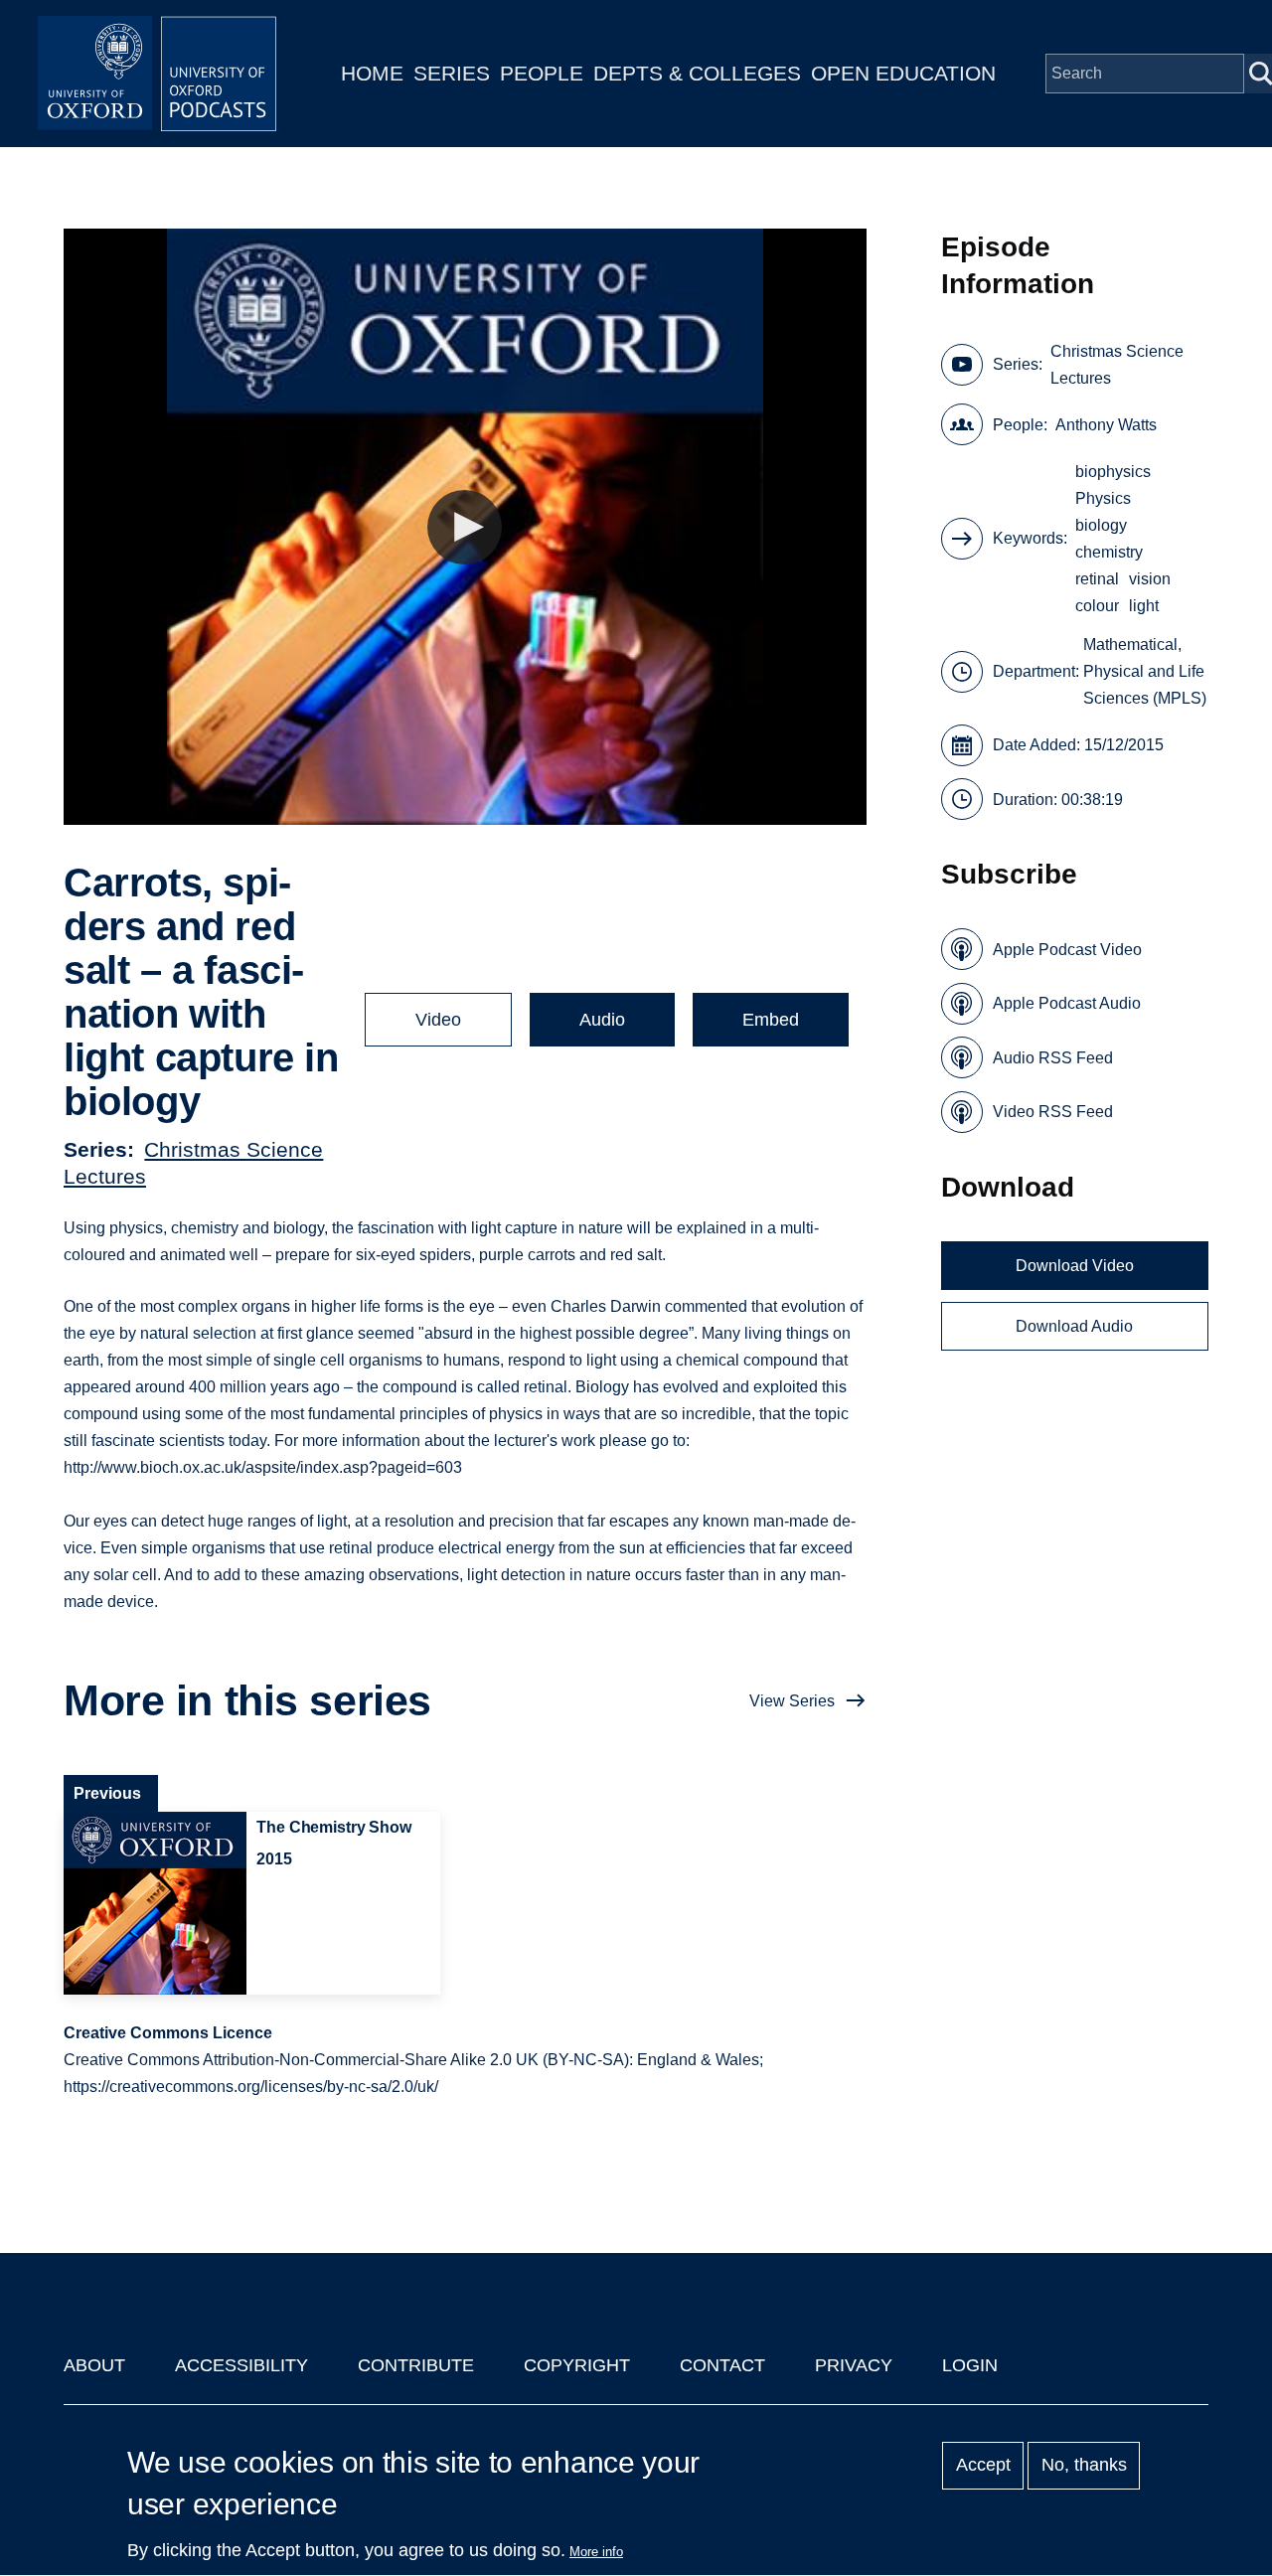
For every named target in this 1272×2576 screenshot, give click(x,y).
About (94, 2365)
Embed (771, 1020)
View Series (792, 1701)
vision (1150, 579)
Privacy (854, 2365)
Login (970, 2365)
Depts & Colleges (697, 73)
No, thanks (1084, 2466)
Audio (602, 1020)
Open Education (903, 73)
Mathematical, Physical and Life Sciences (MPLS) (1145, 671)
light (1144, 606)
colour (1097, 606)
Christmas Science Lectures (1117, 365)
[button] (465, 527)
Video (438, 1020)
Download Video (1075, 1266)
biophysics (1113, 472)
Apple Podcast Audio (1067, 1003)
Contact (722, 2365)
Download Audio (1074, 1326)
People (542, 73)
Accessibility (241, 2365)
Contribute (416, 2365)
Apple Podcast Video (1067, 950)
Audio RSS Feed (1053, 1058)
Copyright (577, 2365)
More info (596, 2552)
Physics (1103, 498)
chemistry (1109, 552)
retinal (1097, 579)
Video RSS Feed (1053, 1112)
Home (372, 73)
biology (1101, 525)
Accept (983, 2466)
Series (452, 73)
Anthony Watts (1106, 425)
